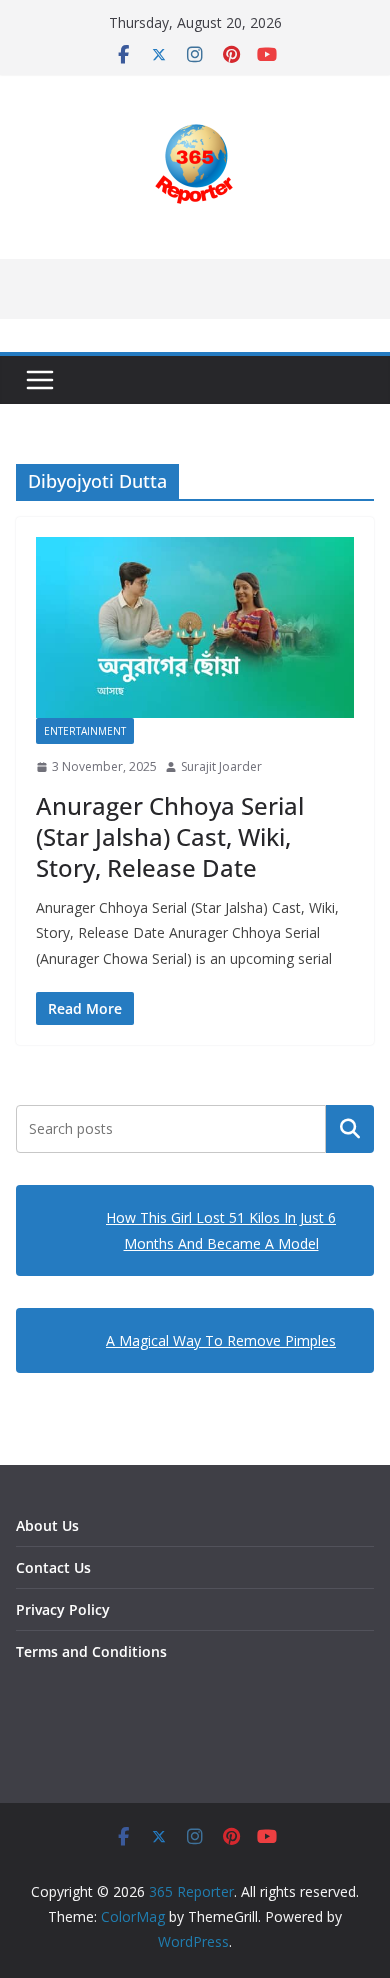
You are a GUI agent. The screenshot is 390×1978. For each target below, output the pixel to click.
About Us (47, 1525)
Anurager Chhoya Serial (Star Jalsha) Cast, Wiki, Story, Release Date (170, 836)
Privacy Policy (63, 1609)
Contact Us (53, 1567)
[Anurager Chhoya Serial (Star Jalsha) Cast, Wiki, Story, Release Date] (195, 627)
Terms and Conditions (91, 1651)
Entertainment (85, 731)
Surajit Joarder (221, 766)
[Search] (350, 1129)
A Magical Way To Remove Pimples (221, 1340)
